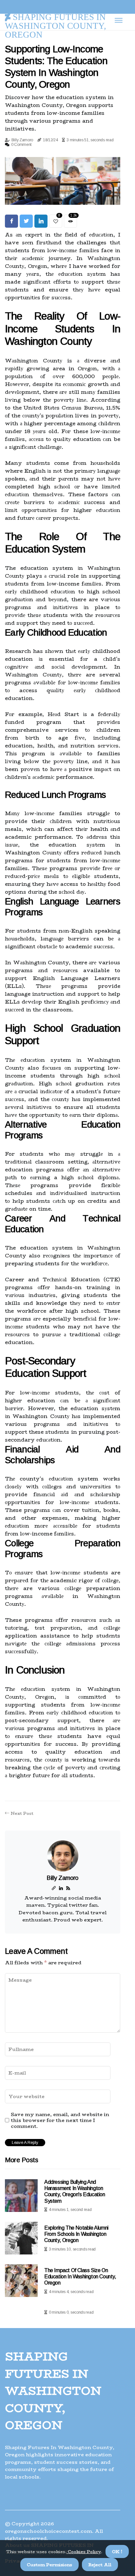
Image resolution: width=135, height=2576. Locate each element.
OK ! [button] (117, 2551)
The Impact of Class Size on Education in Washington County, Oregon (80, 2277)
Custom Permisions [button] (49, 2565)
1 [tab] (63, 196)
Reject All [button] (100, 2565)
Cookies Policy (84, 2551)
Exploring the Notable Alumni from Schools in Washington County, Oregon (76, 2234)
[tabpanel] (63, 181)
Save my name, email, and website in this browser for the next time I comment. (60, 2120)
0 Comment (21, 145)
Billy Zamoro (22, 140)
